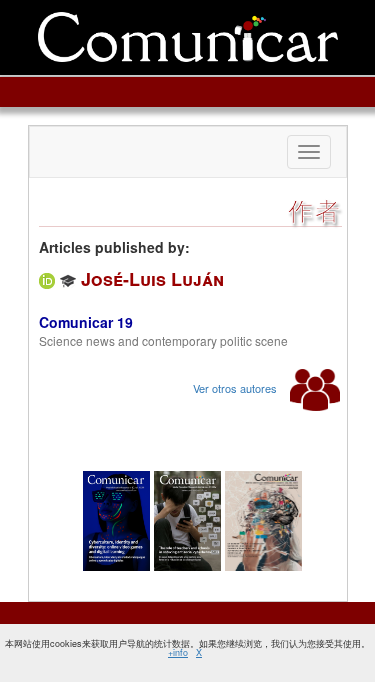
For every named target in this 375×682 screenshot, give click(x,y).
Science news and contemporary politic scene (163, 340)
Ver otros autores (236, 388)
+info (178, 652)
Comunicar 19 (86, 322)
